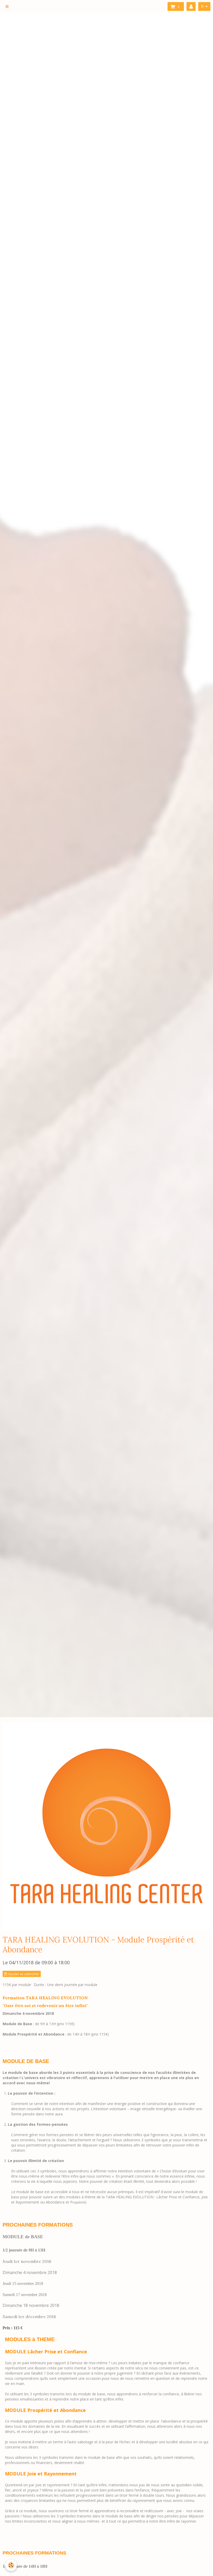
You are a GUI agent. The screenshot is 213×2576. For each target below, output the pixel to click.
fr (202, 6)
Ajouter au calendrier (23, 1974)
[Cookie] (11, 2565)
